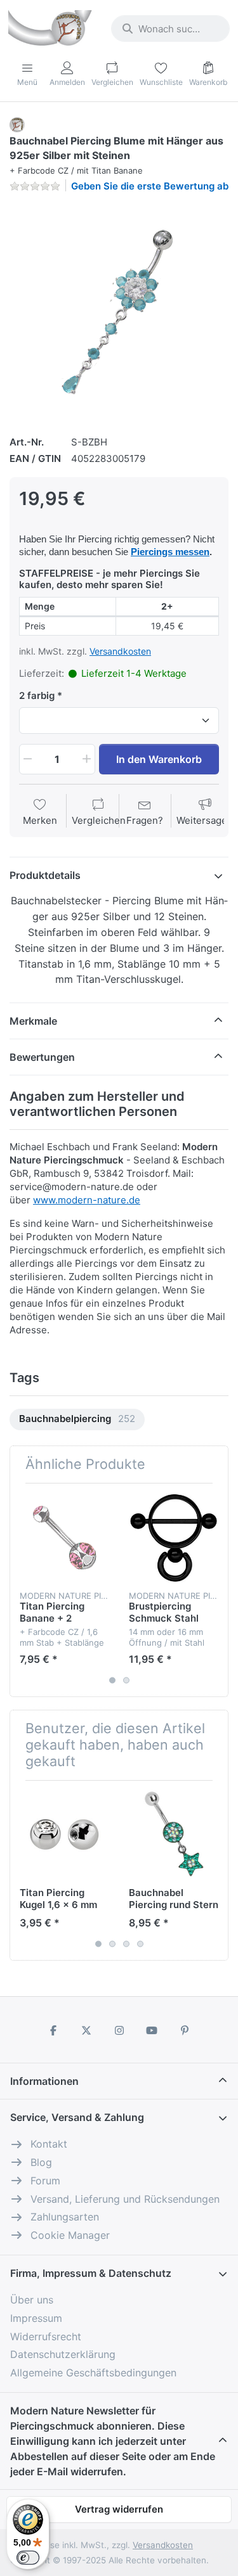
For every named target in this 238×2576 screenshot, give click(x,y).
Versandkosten (120, 651)
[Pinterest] (185, 2030)
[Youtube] (152, 2030)
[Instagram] (119, 2030)
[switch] (28, 2558)
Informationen (44, 2081)
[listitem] (119, 312)
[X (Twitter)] (86, 2030)
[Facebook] (54, 2030)
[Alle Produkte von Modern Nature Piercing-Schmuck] (17, 124)
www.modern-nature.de (87, 1200)
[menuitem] (77, 1420)
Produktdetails (45, 875)
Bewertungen (42, 1057)
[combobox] (170, 29)
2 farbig (37, 695)
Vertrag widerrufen (119, 2509)
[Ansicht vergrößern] (119, 312)
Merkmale (33, 1021)
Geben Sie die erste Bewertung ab (150, 186)
